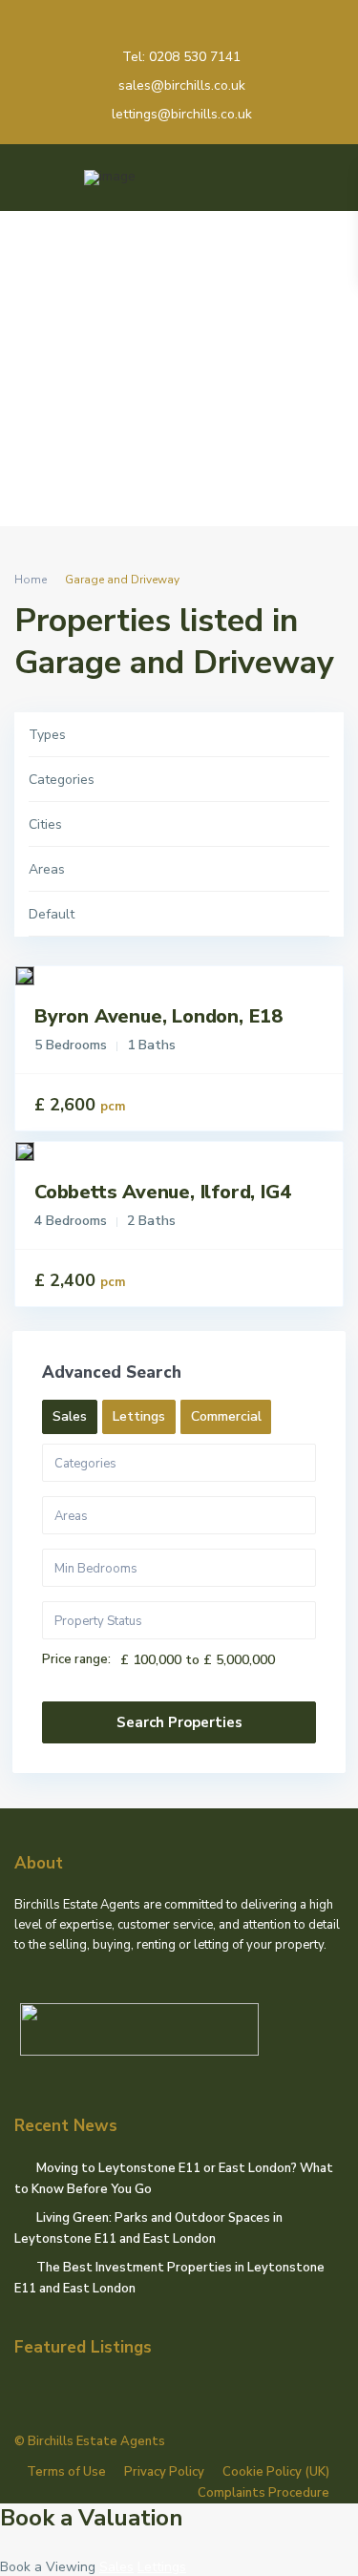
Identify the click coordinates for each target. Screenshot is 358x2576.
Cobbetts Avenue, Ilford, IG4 (162, 1192)
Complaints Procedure (263, 2493)
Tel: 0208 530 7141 (181, 57)
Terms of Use (66, 2472)
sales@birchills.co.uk (182, 85)
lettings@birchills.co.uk (182, 114)
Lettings (162, 2567)
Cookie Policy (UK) (276, 2472)
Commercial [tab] (226, 1416)
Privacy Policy (164, 2472)
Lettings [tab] (139, 1416)
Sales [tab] (70, 1416)
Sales (116, 2567)
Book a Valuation (92, 2518)
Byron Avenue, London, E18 (158, 1016)
